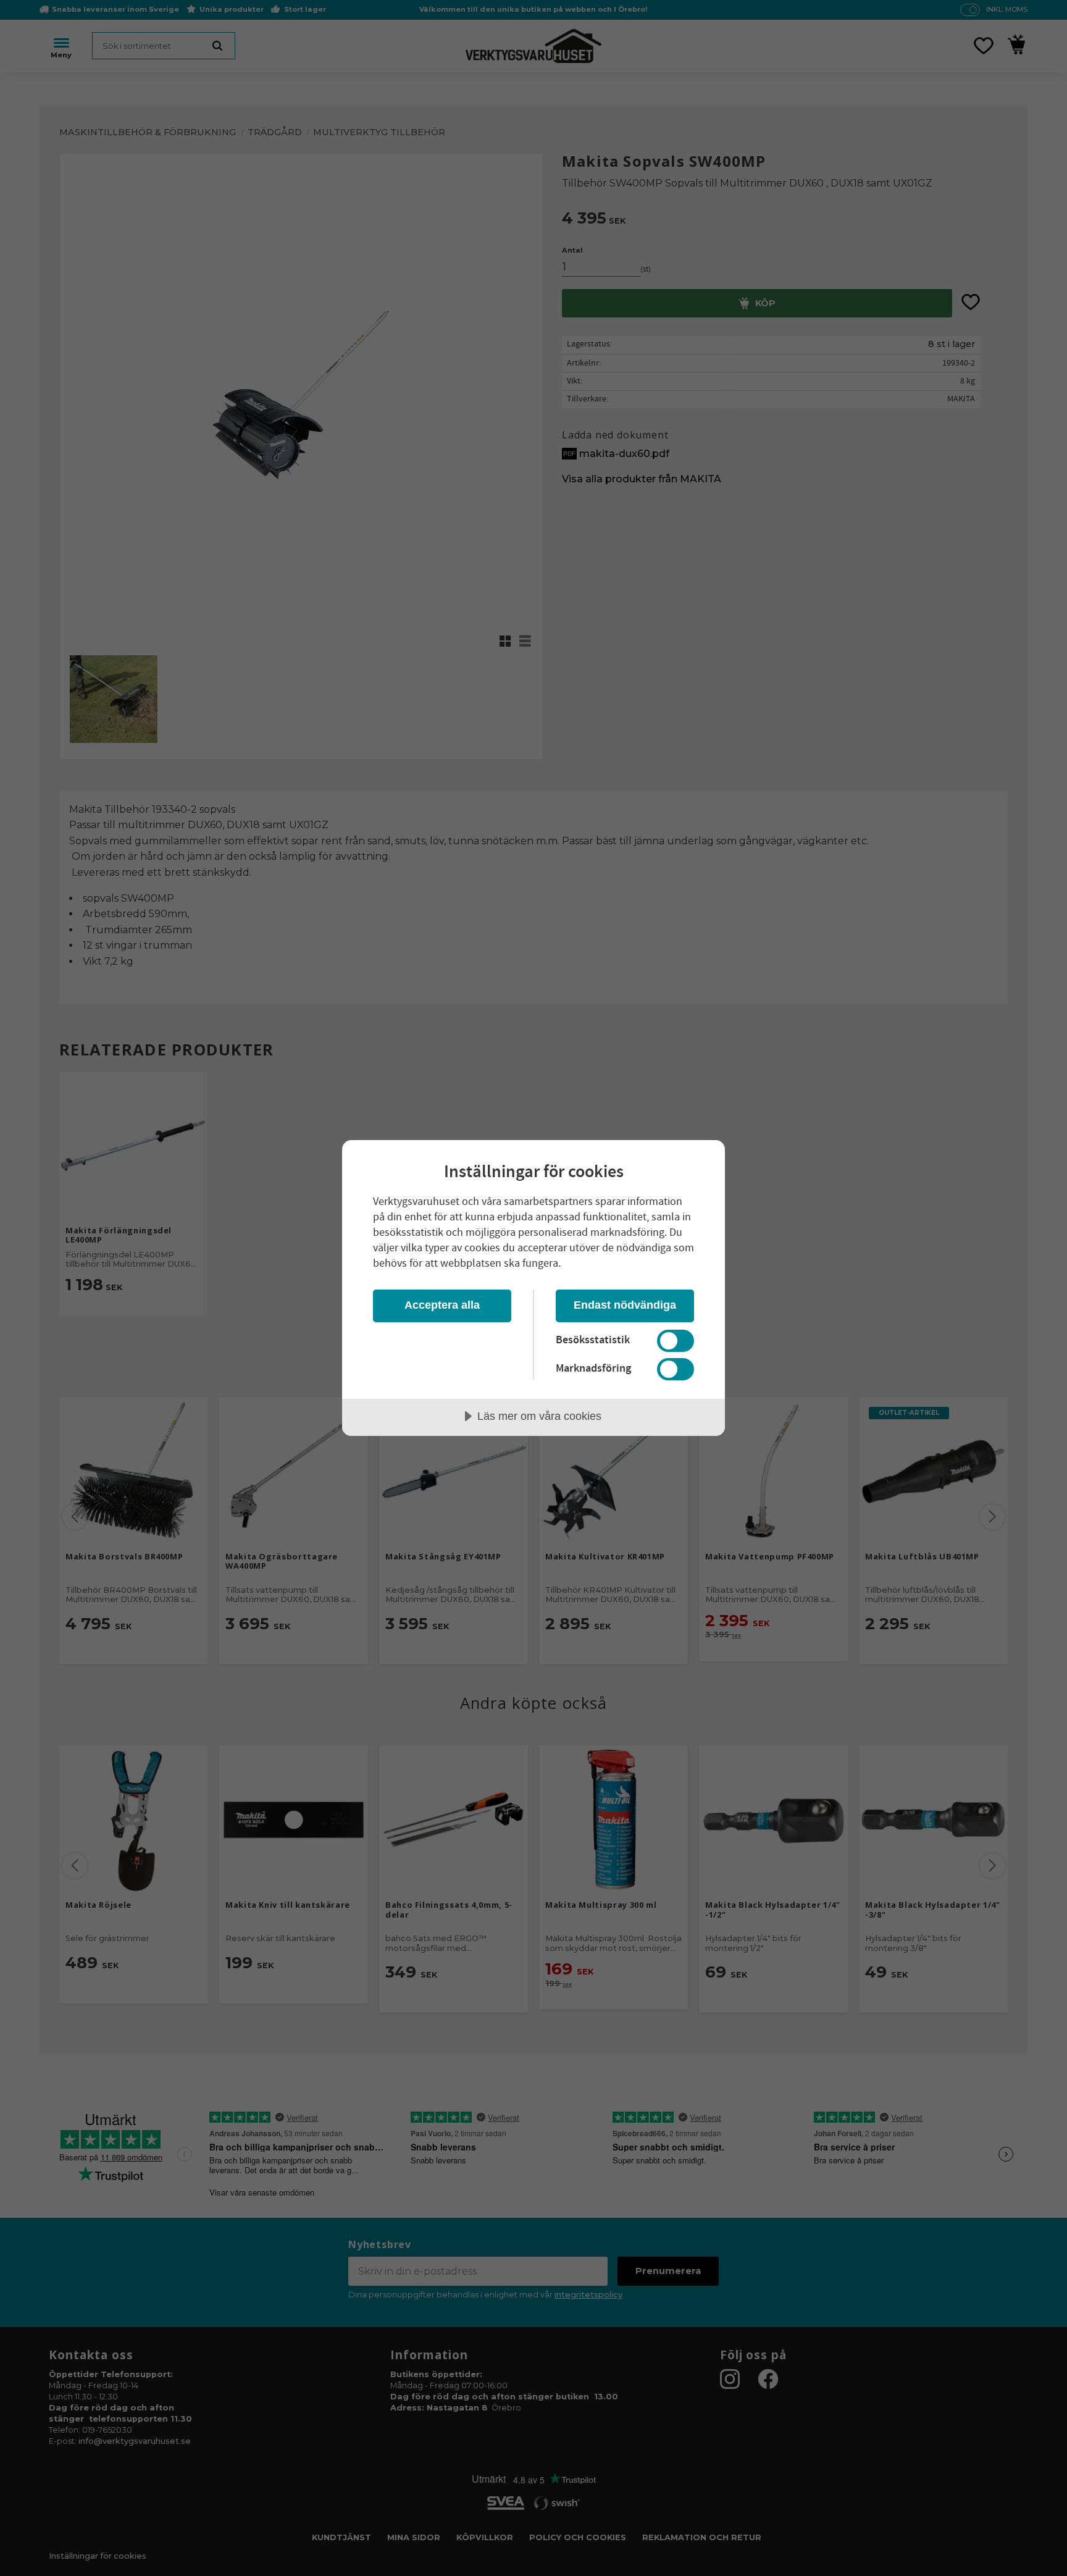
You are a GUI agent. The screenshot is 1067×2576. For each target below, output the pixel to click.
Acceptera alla (442, 1305)
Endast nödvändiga (625, 1305)
